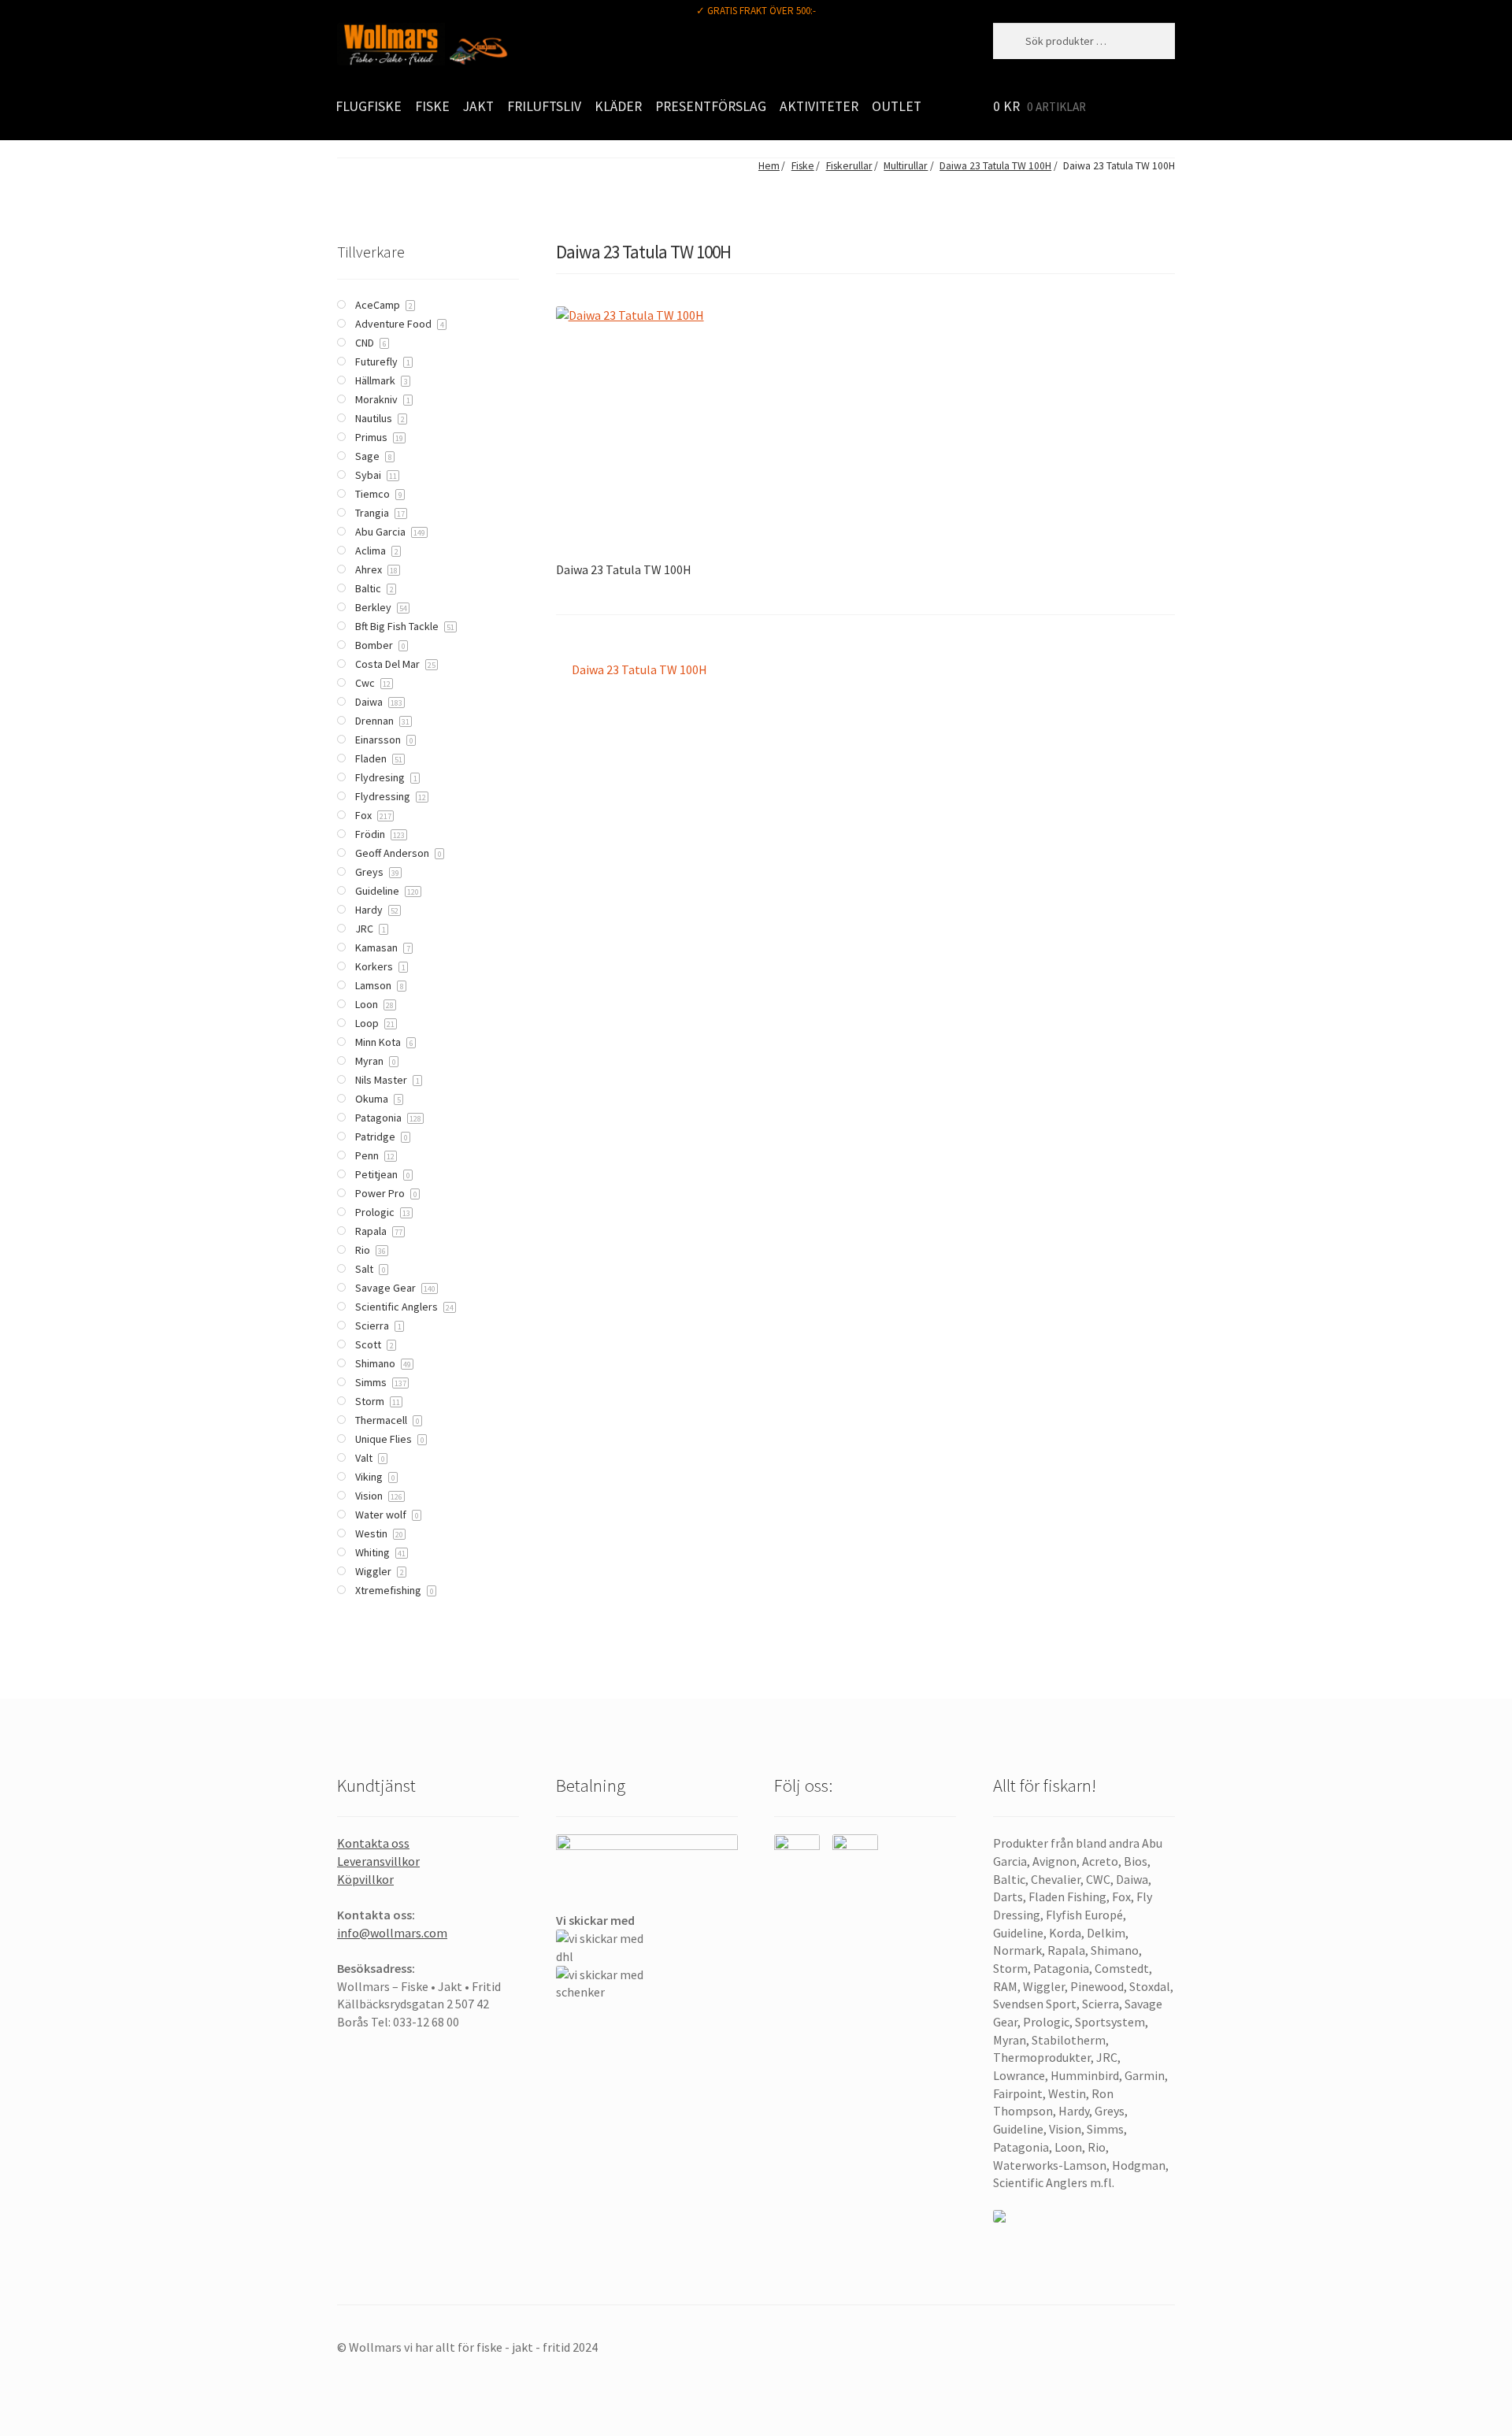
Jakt (478, 106)
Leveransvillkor (378, 1861)
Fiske (432, 106)
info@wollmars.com (392, 1933)
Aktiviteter (819, 106)
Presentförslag (711, 106)
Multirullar (906, 166)
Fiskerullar (849, 166)
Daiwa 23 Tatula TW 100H (995, 166)
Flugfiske (369, 106)
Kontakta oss (373, 1843)
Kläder (618, 106)
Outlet (897, 106)
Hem (769, 166)
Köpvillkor (365, 1879)
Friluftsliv (544, 106)
